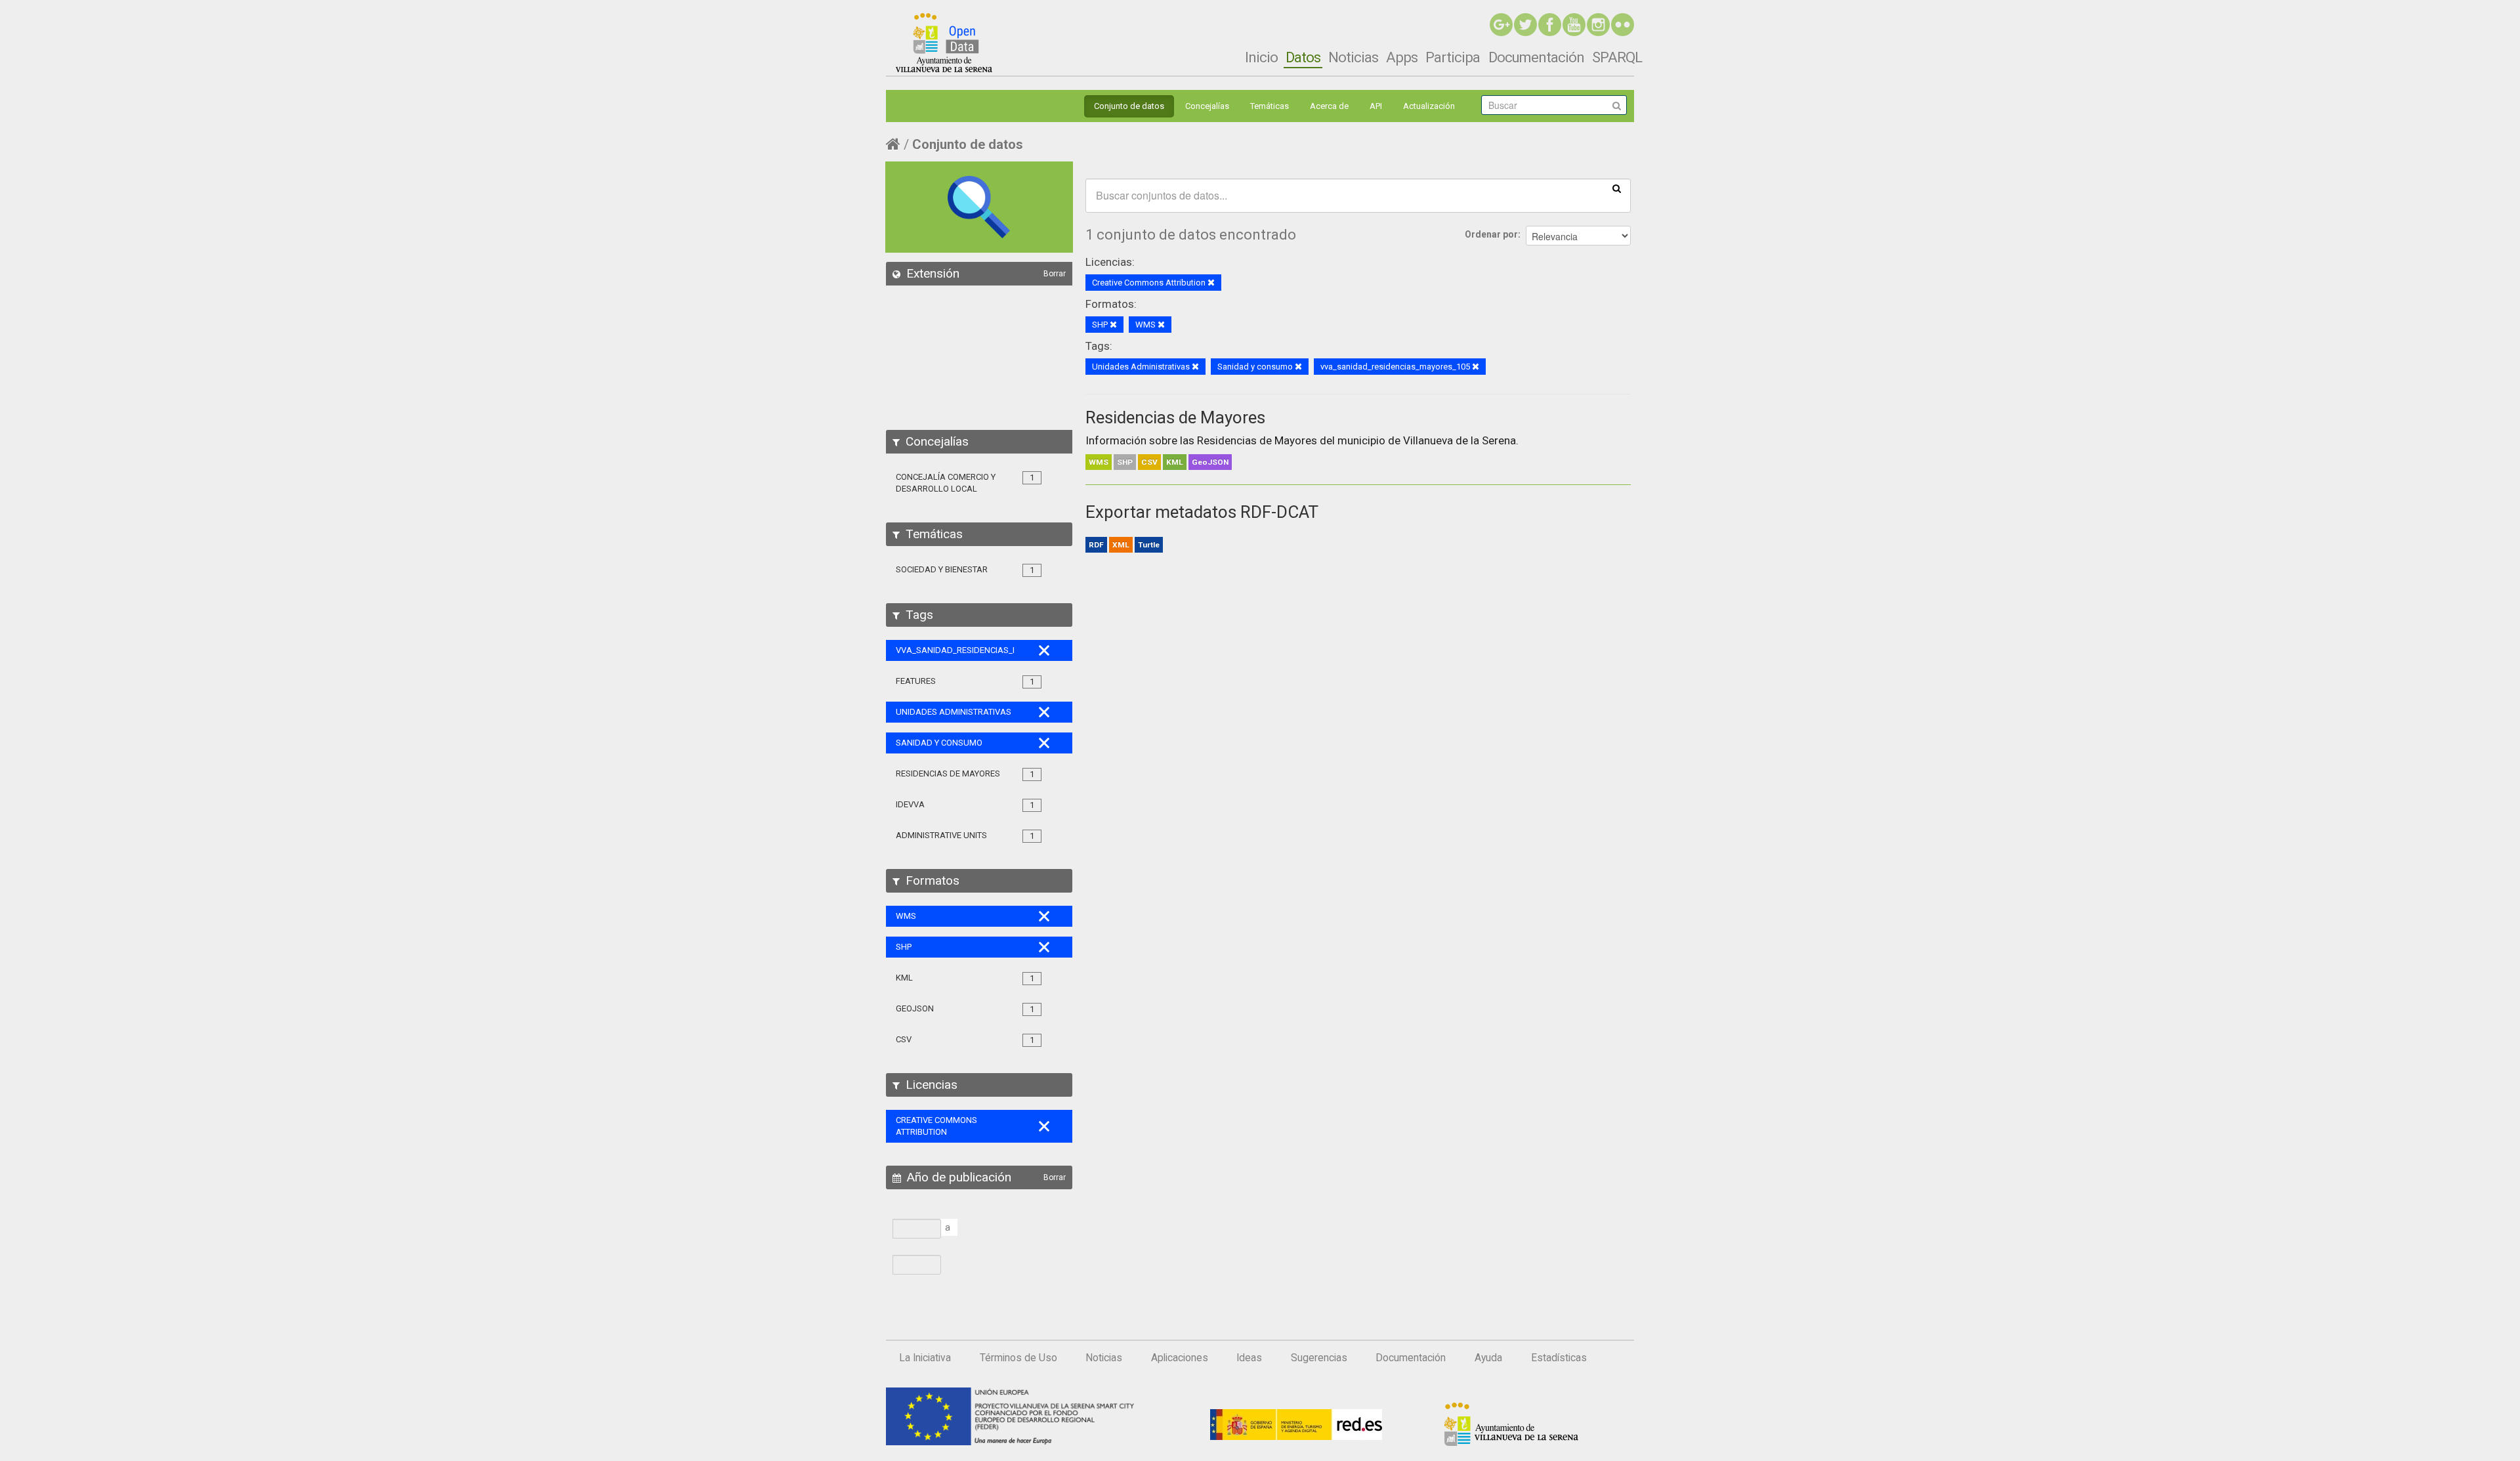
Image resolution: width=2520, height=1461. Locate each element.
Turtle (1149, 545)
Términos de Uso (1018, 1358)
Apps (1402, 57)
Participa (1453, 57)
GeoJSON (1210, 462)
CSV (1149, 462)
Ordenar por (1491, 234)
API (1376, 106)
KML (1175, 462)
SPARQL (1617, 57)
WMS (1099, 462)
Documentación (1536, 57)
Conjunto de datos (1129, 106)
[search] (1617, 188)
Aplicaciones (1180, 1358)
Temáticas (1270, 106)
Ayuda (1488, 1358)
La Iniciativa (925, 1358)
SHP (1125, 462)
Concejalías (1207, 106)
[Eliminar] (1211, 283)
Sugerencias (1319, 1358)
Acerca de (1329, 106)
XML (1121, 545)
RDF (1096, 545)
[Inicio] (944, 43)
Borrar (1055, 274)
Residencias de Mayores (1175, 417)
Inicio (1261, 57)
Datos (1303, 57)
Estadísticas (1559, 1358)
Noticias (1353, 57)
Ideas (1249, 1358)
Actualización (1429, 106)
